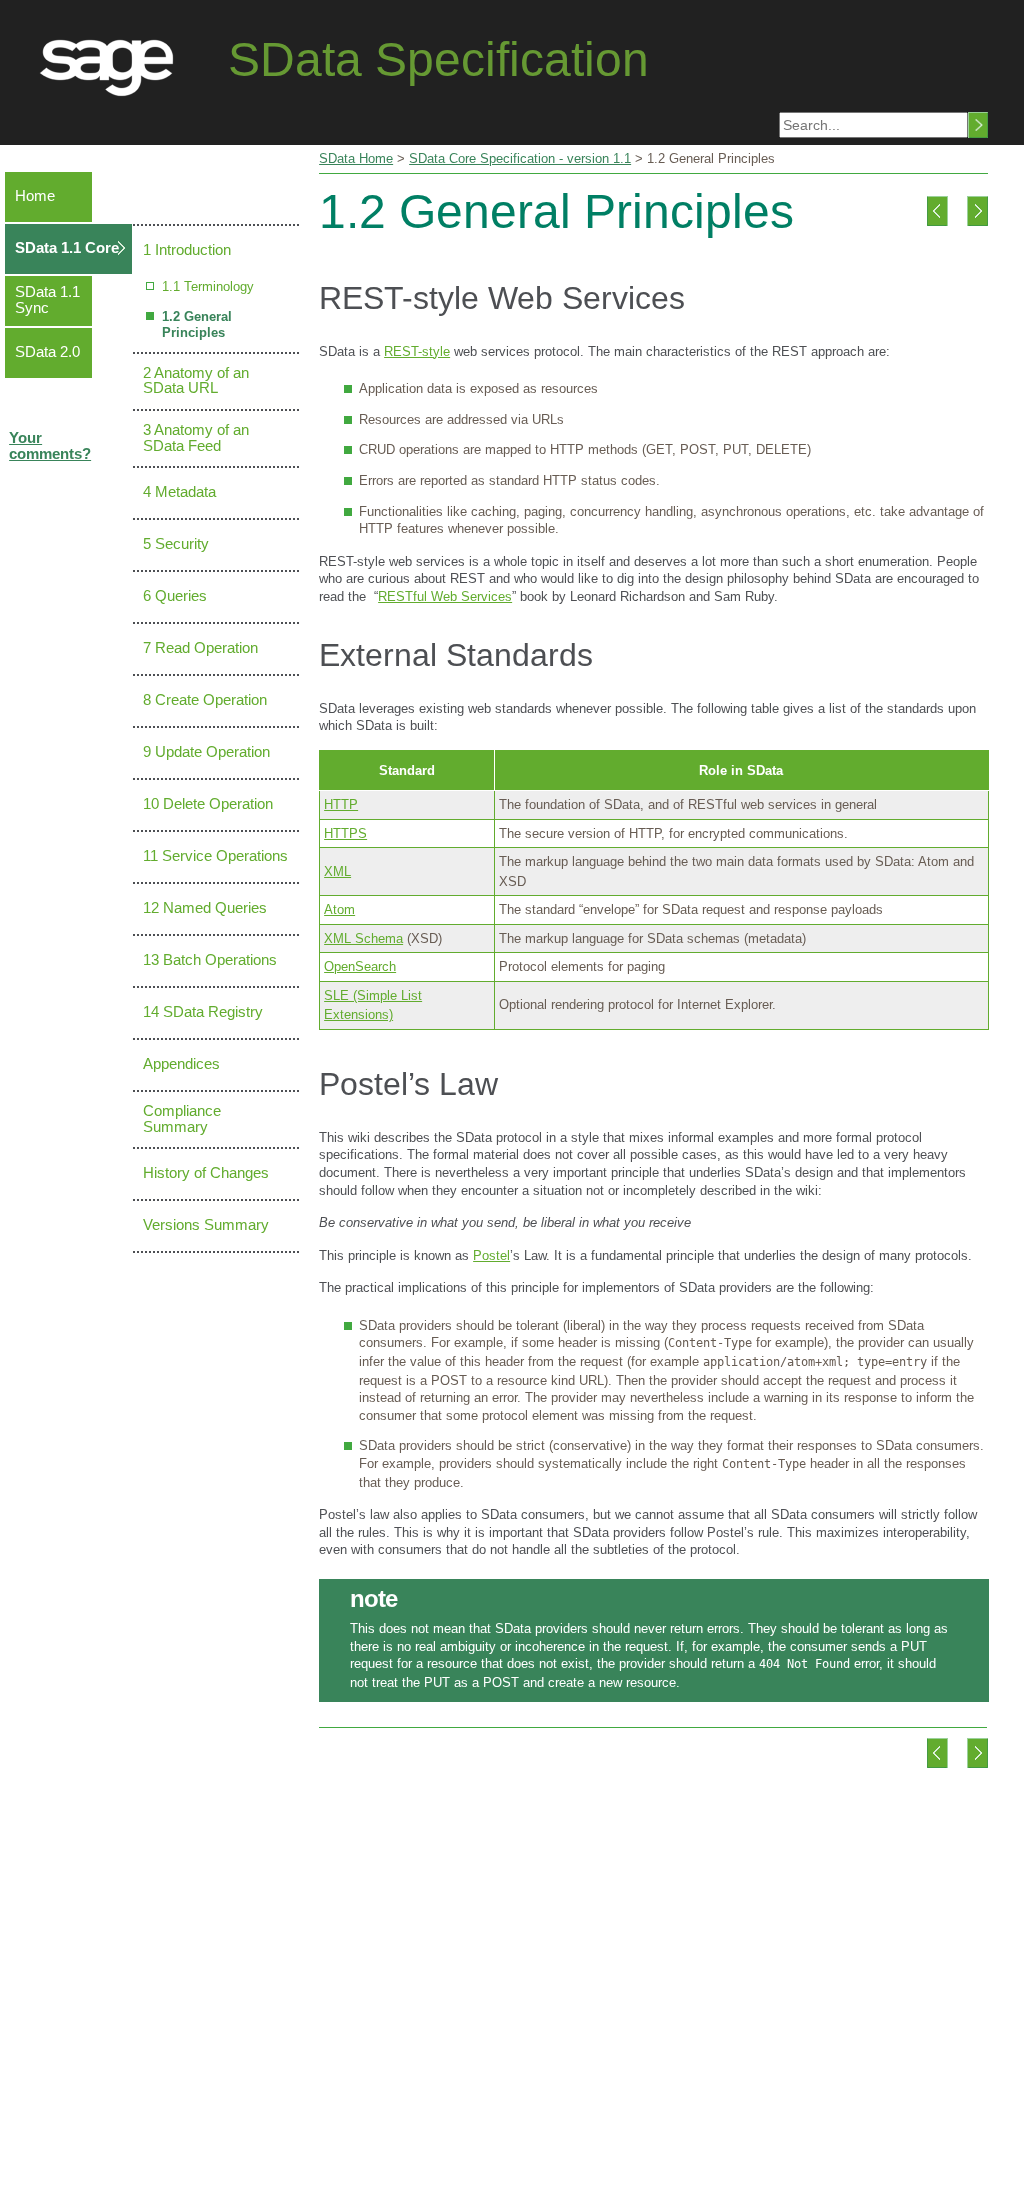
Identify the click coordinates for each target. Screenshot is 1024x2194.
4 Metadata (179, 492)
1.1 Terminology (208, 286)
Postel (491, 1255)
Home (35, 196)
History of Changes (206, 1173)
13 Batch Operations (210, 960)
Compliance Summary (182, 1119)
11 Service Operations (215, 856)
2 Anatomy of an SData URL (196, 381)
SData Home (356, 158)
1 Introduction (187, 250)
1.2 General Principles (197, 324)
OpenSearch (360, 966)
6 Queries (175, 596)
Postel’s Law (408, 1084)
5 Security (176, 544)
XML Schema (363, 938)
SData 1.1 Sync (47, 300)
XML (337, 871)
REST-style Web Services (502, 298)
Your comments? (50, 446)
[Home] (114, 60)
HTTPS (345, 833)
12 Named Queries (205, 908)
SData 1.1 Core (67, 248)
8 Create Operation (205, 700)
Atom (339, 909)
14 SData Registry (203, 1012)
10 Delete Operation (208, 804)
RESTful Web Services (445, 596)
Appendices (181, 1064)
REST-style (417, 351)
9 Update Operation (206, 752)
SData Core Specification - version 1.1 (520, 158)
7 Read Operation (200, 648)
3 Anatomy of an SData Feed (196, 438)
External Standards (456, 655)
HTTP (341, 804)
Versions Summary (206, 1225)
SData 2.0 (47, 352)
